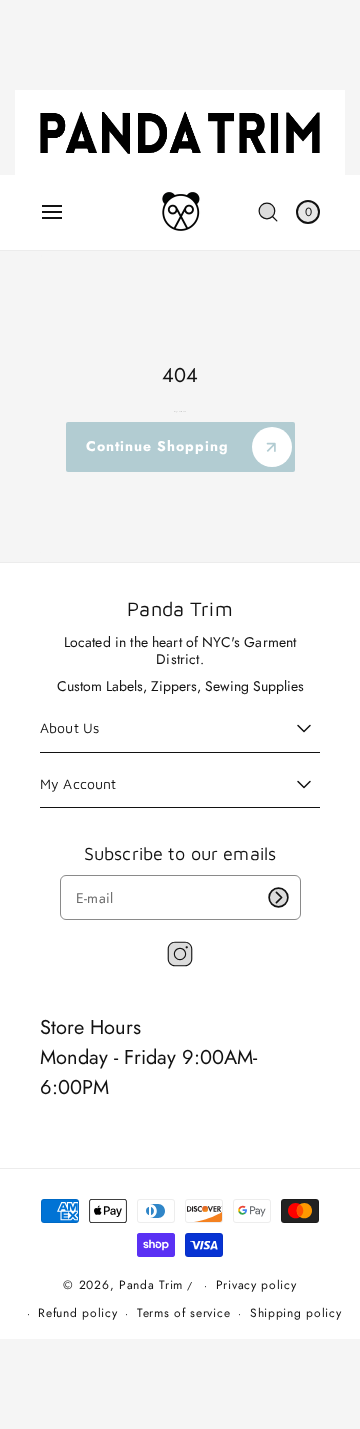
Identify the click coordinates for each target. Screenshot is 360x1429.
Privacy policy (256, 1285)
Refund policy (77, 1313)
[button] (52, 212)
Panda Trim (151, 1285)
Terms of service (183, 1313)
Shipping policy (296, 1313)
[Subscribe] (279, 897)
